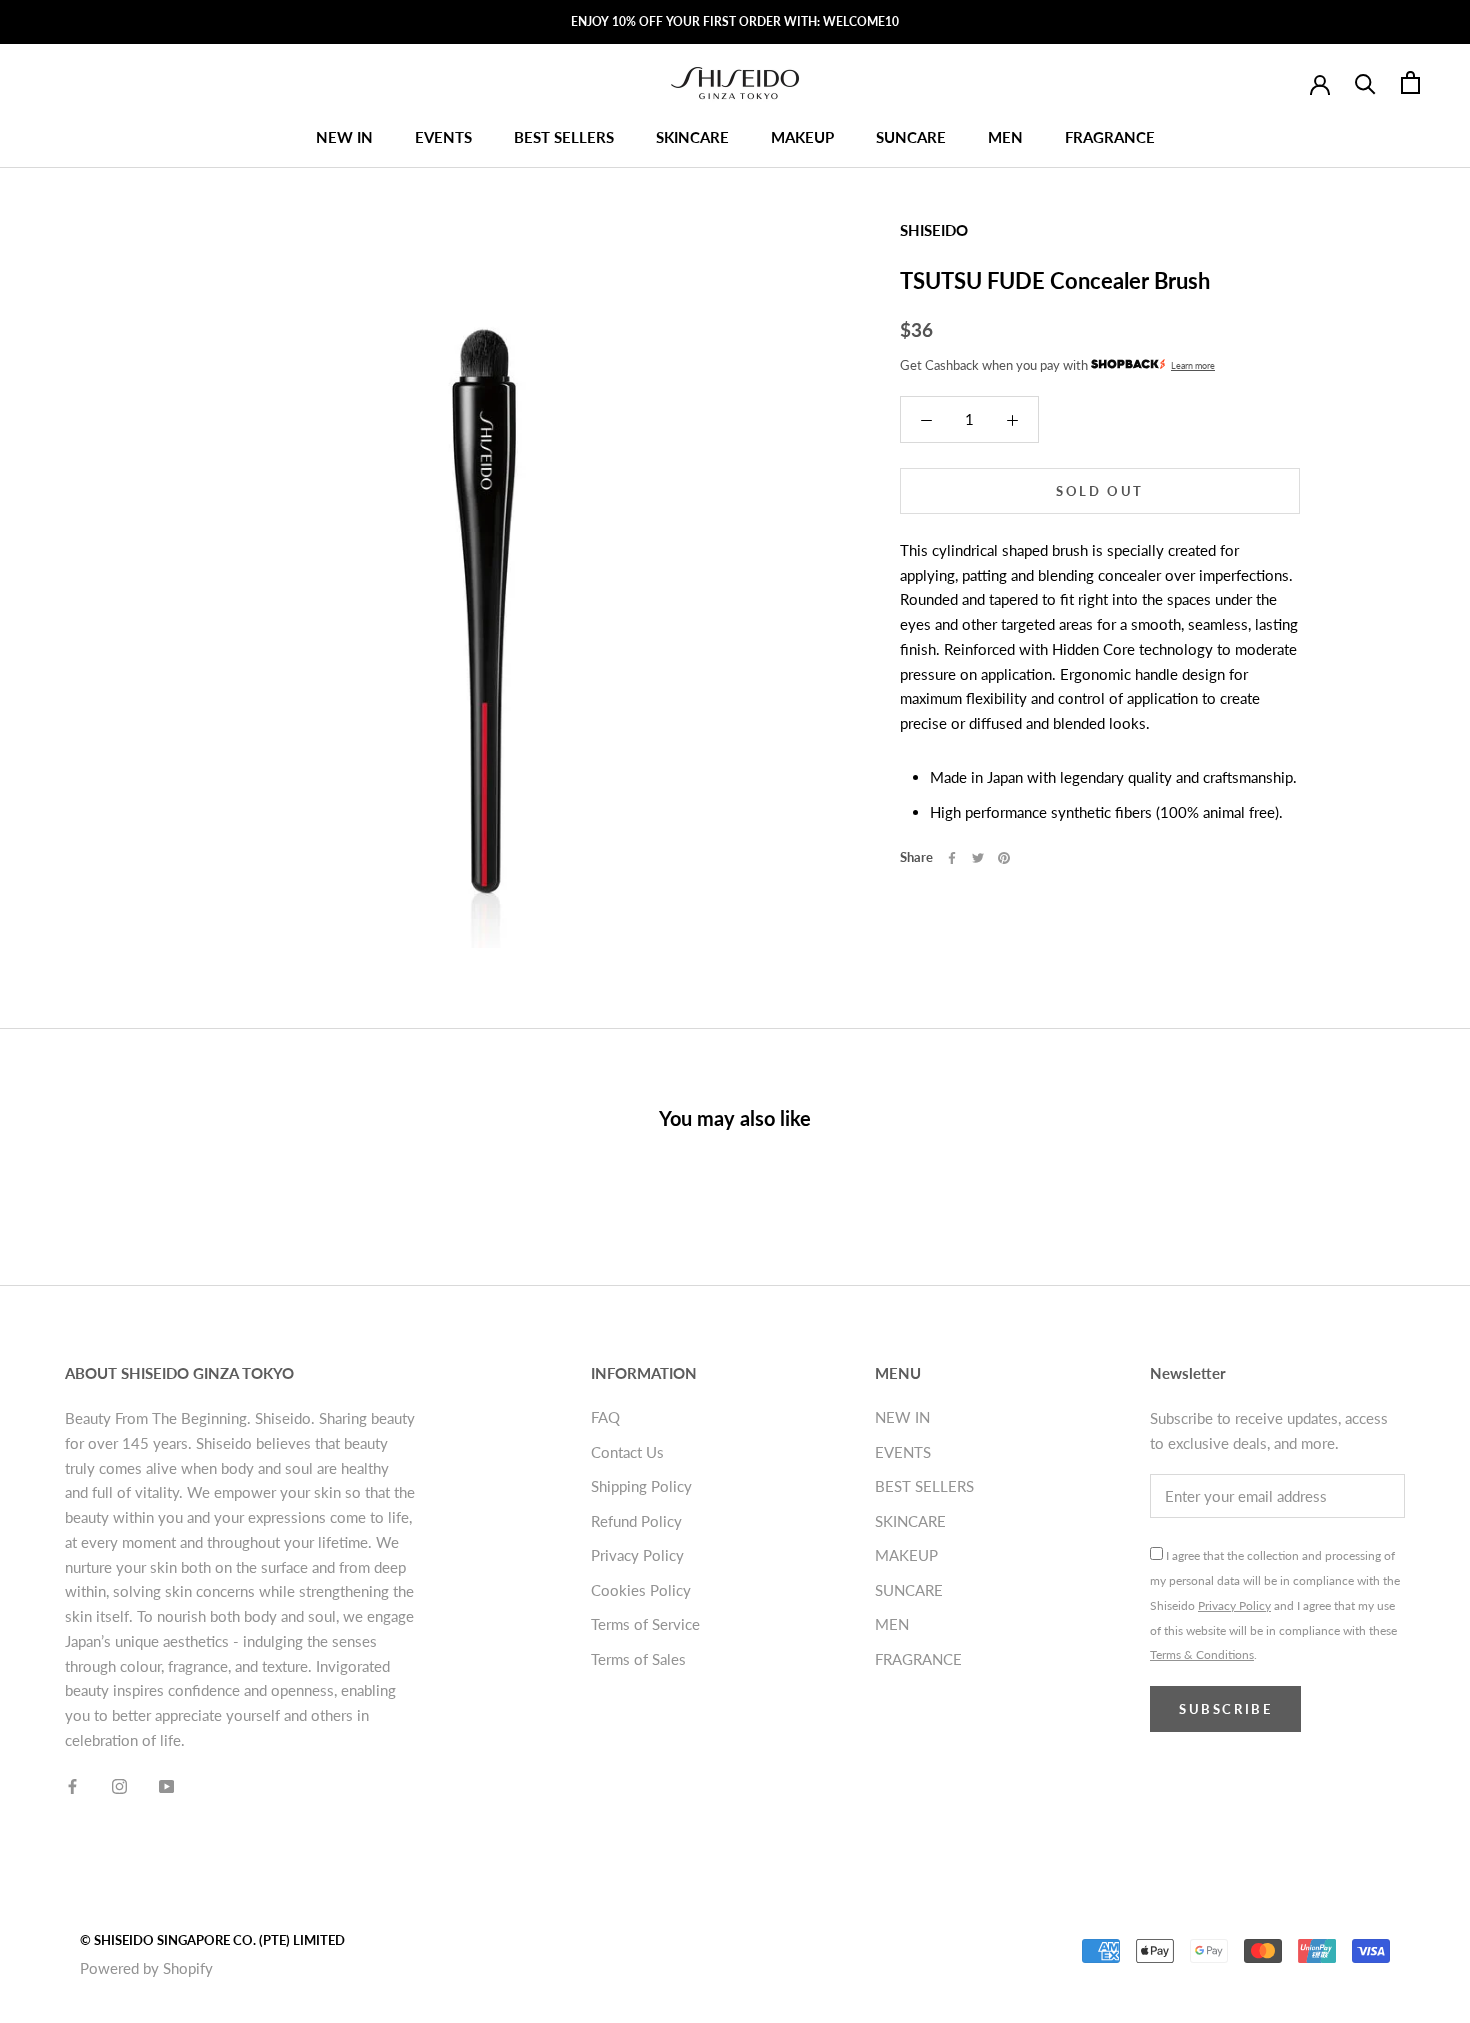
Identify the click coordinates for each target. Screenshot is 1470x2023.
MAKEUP (802, 137)
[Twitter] (978, 858)
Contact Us (627, 1452)
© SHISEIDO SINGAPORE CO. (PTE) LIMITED (212, 1940)
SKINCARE (692, 137)
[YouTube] (166, 1785)
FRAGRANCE (1110, 137)
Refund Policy (636, 1521)
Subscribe (1225, 1709)
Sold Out (1100, 490)
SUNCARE (911, 137)
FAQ (605, 1417)
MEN (1005, 137)
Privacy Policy (637, 1555)
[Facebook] (952, 858)
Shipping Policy (641, 1486)
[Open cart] (1410, 82)
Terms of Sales (638, 1659)
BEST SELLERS (564, 137)
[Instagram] (119, 1785)
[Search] (1365, 82)
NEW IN (344, 137)
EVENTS (443, 137)
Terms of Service (645, 1624)
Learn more (1193, 365)
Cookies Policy (641, 1590)
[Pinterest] (1004, 858)
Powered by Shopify (146, 1968)
